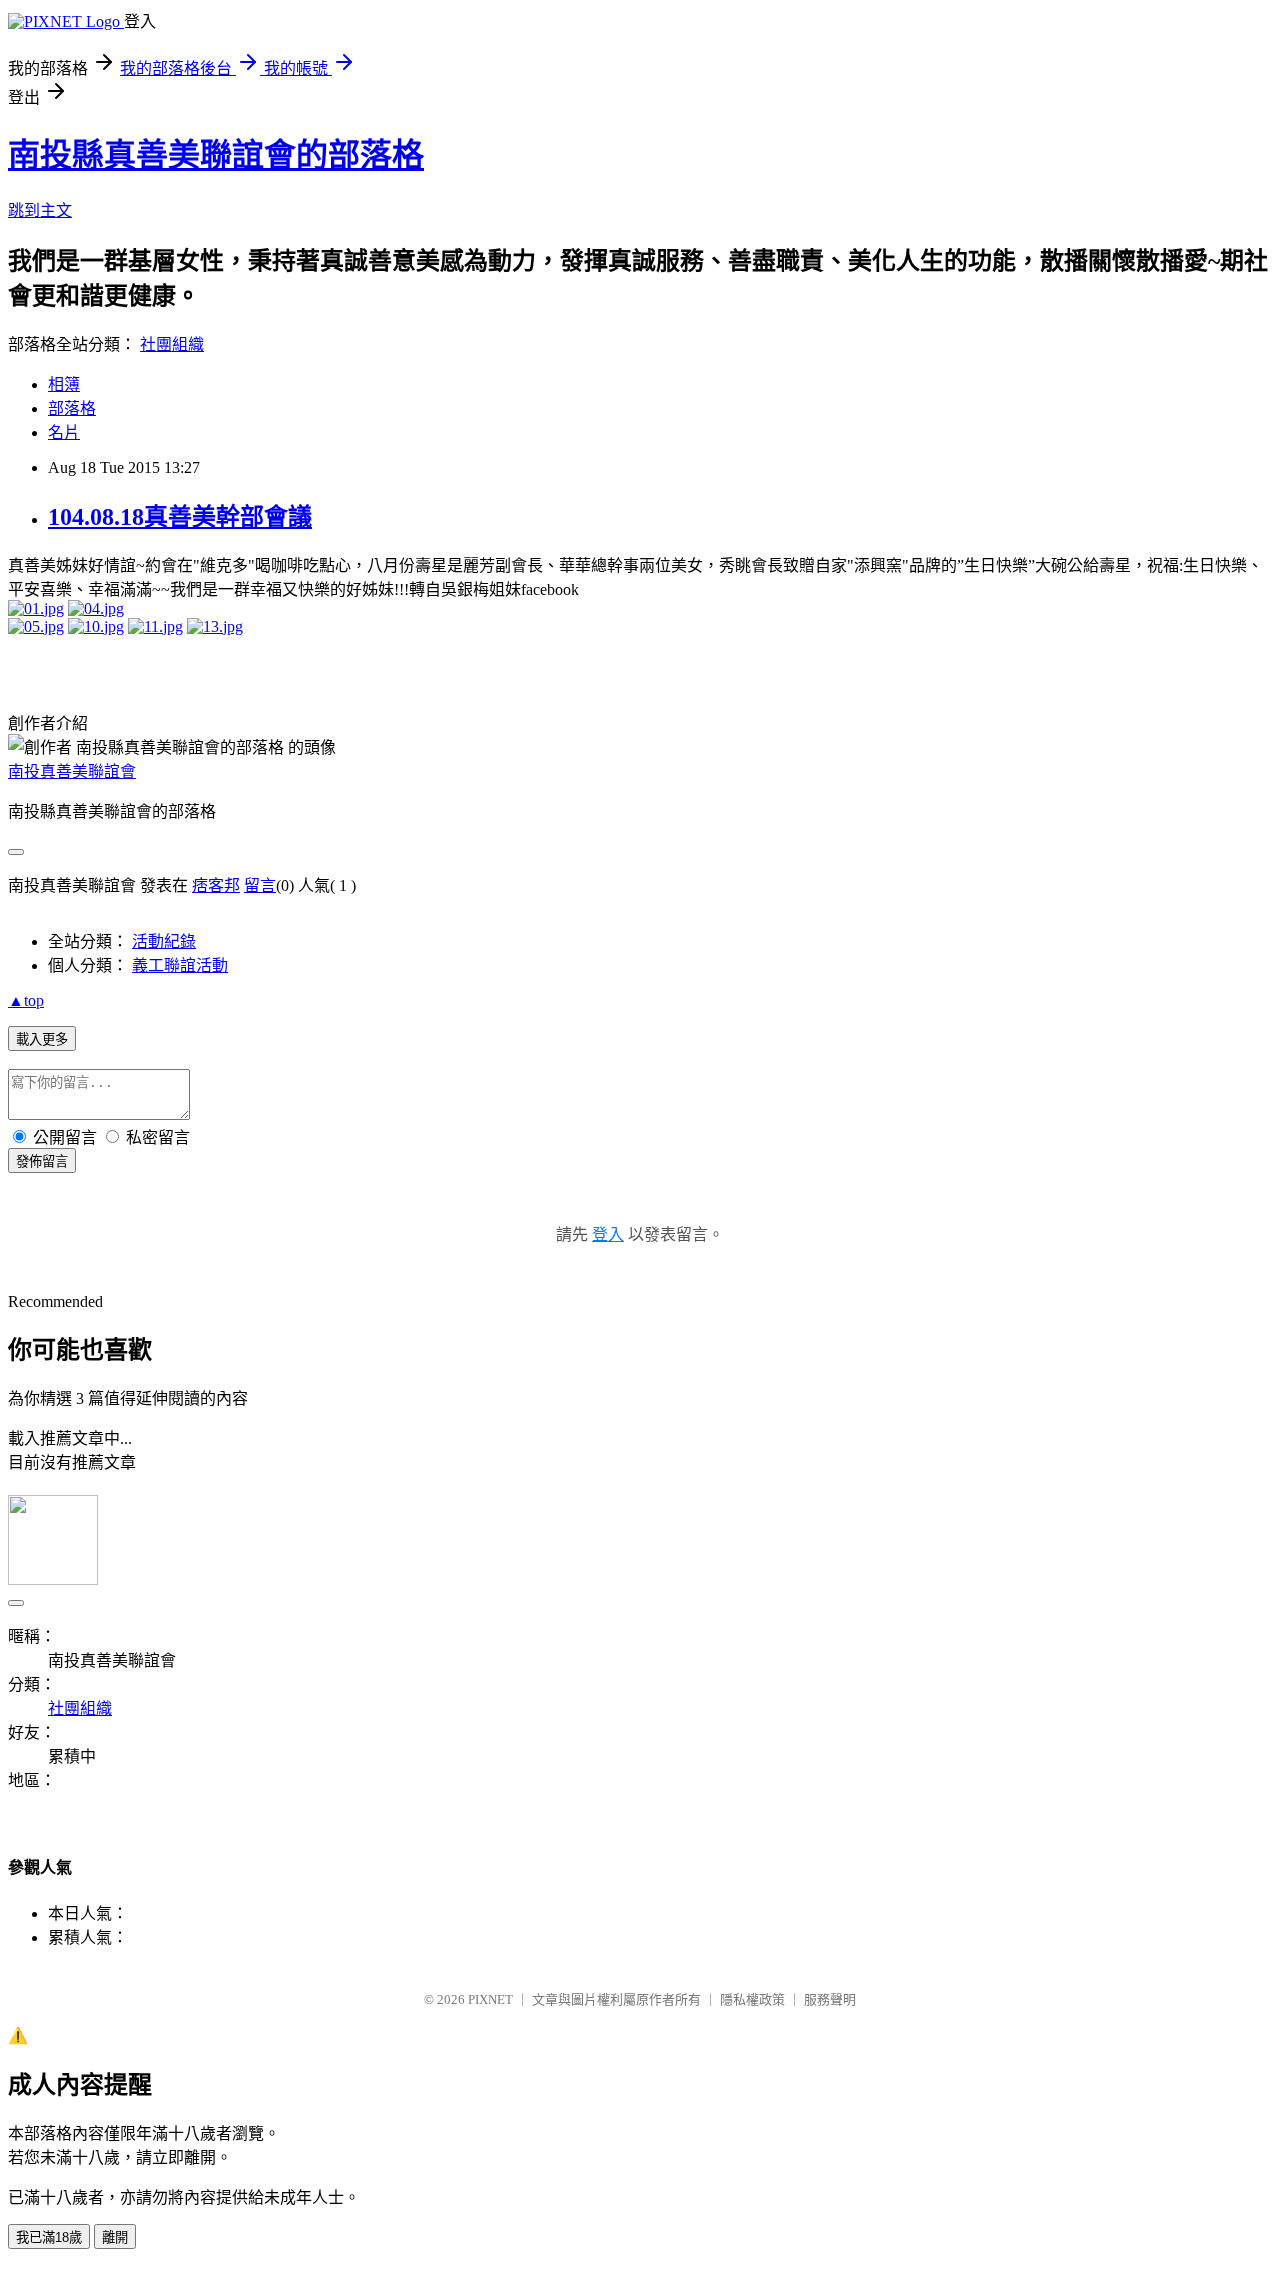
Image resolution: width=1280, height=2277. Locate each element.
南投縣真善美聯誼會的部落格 (216, 155)
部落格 (72, 408)
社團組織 (172, 344)
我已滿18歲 (49, 2237)
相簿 (64, 384)
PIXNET (490, 1999)
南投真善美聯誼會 (72, 771)
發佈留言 (42, 1161)
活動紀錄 (164, 941)
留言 (260, 885)
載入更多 (42, 1039)
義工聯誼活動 (180, 965)
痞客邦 (216, 885)
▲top (26, 1000)
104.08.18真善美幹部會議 (180, 517)
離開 (115, 2237)
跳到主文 (40, 210)
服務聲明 (830, 1999)
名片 (64, 432)
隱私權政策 (752, 1999)
